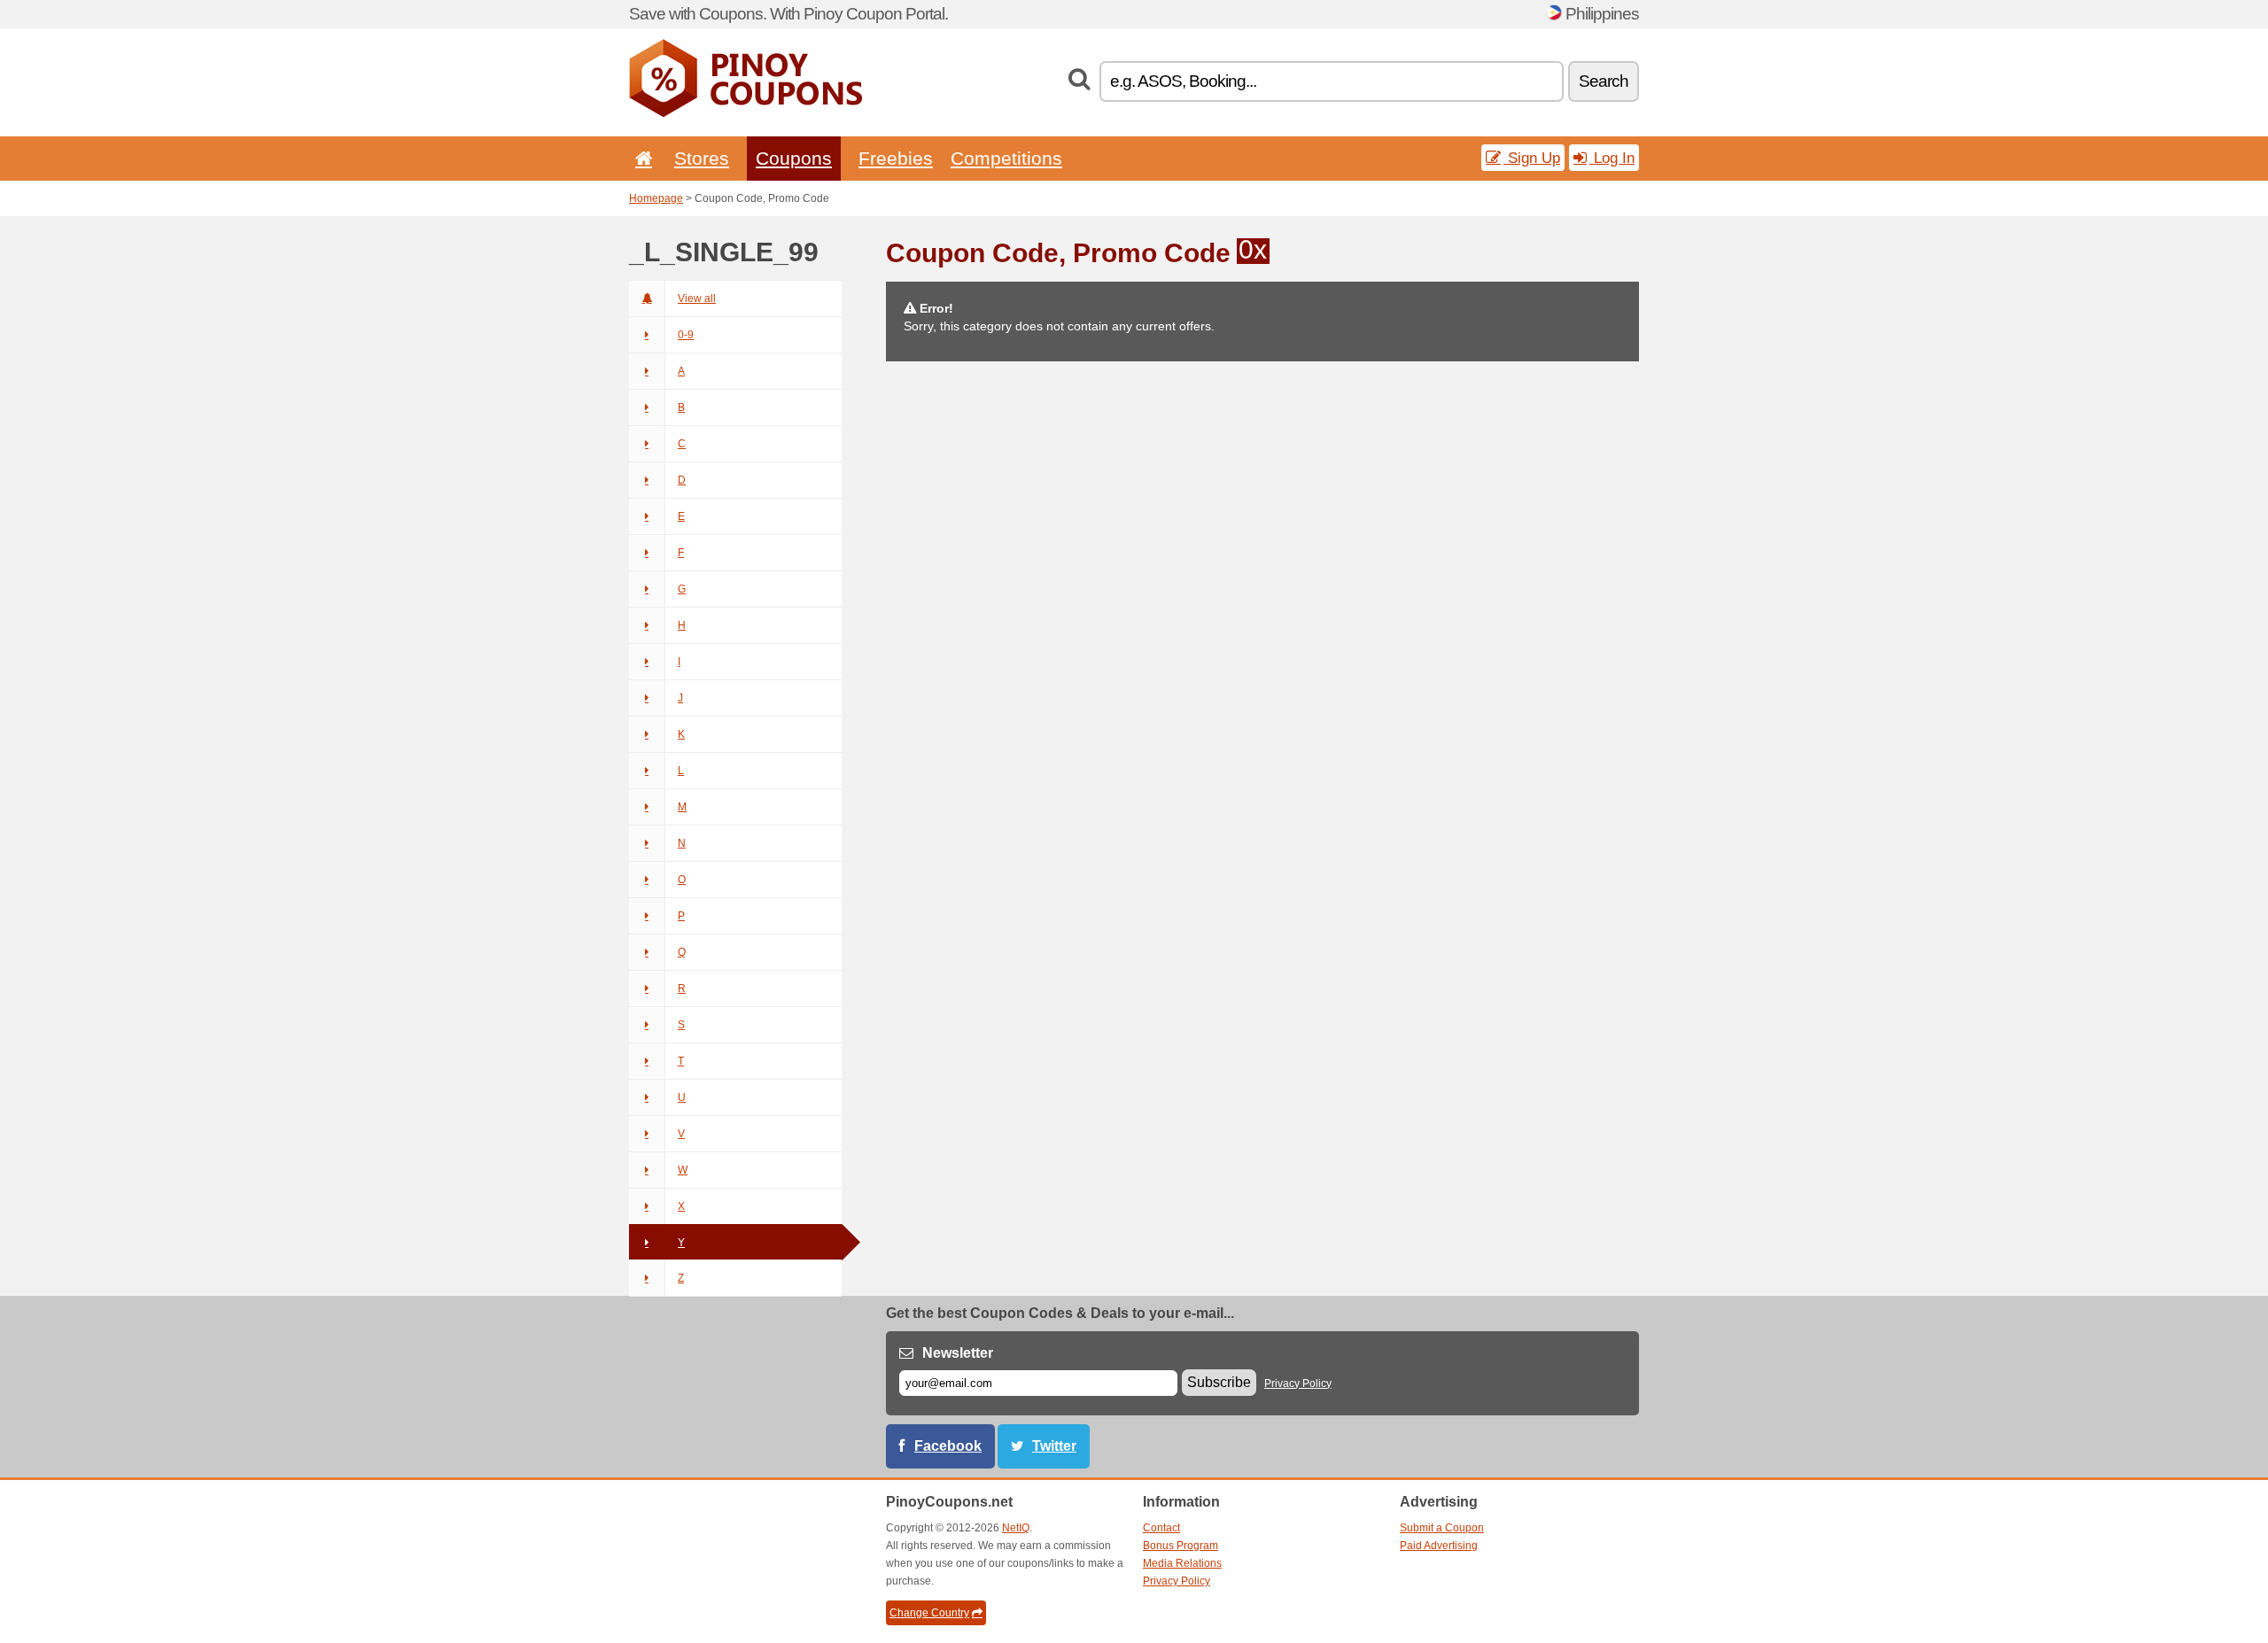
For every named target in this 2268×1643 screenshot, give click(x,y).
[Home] (641, 158)
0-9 (686, 335)
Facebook (948, 1446)
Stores (702, 158)
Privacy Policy (1298, 1383)
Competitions (1006, 158)
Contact (1161, 1528)
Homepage (656, 198)
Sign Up (1532, 158)
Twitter (1054, 1446)
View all (697, 298)
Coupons (794, 158)
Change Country (929, 1613)
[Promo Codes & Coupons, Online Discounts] (746, 113)
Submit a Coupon (1442, 1528)
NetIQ (1016, 1528)
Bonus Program (1181, 1546)
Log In (1612, 158)
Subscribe (1219, 1382)
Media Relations (1182, 1563)
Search (1604, 81)
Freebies (896, 158)
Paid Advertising (1439, 1546)
